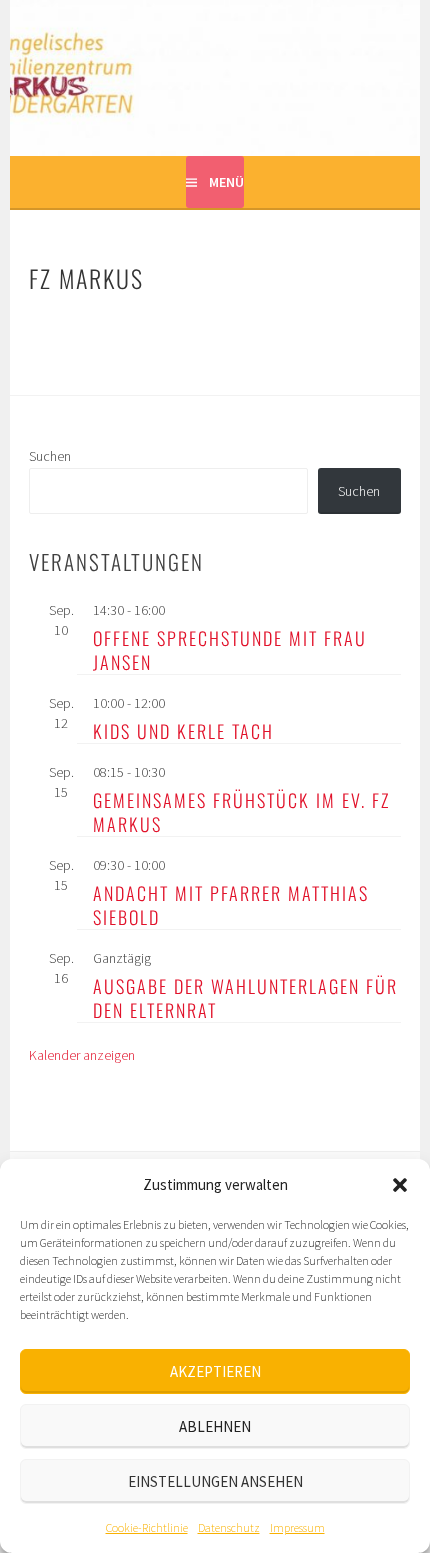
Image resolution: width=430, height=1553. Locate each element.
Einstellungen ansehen (215, 1481)
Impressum (297, 1527)
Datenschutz (229, 1527)
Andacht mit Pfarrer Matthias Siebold (231, 905)
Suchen (50, 456)
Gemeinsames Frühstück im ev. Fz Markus (241, 812)
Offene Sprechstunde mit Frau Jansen (230, 650)
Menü (226, 182)
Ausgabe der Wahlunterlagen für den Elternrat (245, 998)
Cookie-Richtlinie (147, 1527)
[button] (400, 1185)
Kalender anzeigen (82, 1055)
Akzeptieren (215, 1371)
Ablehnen (215, 1426)
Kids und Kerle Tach (183, 731)
